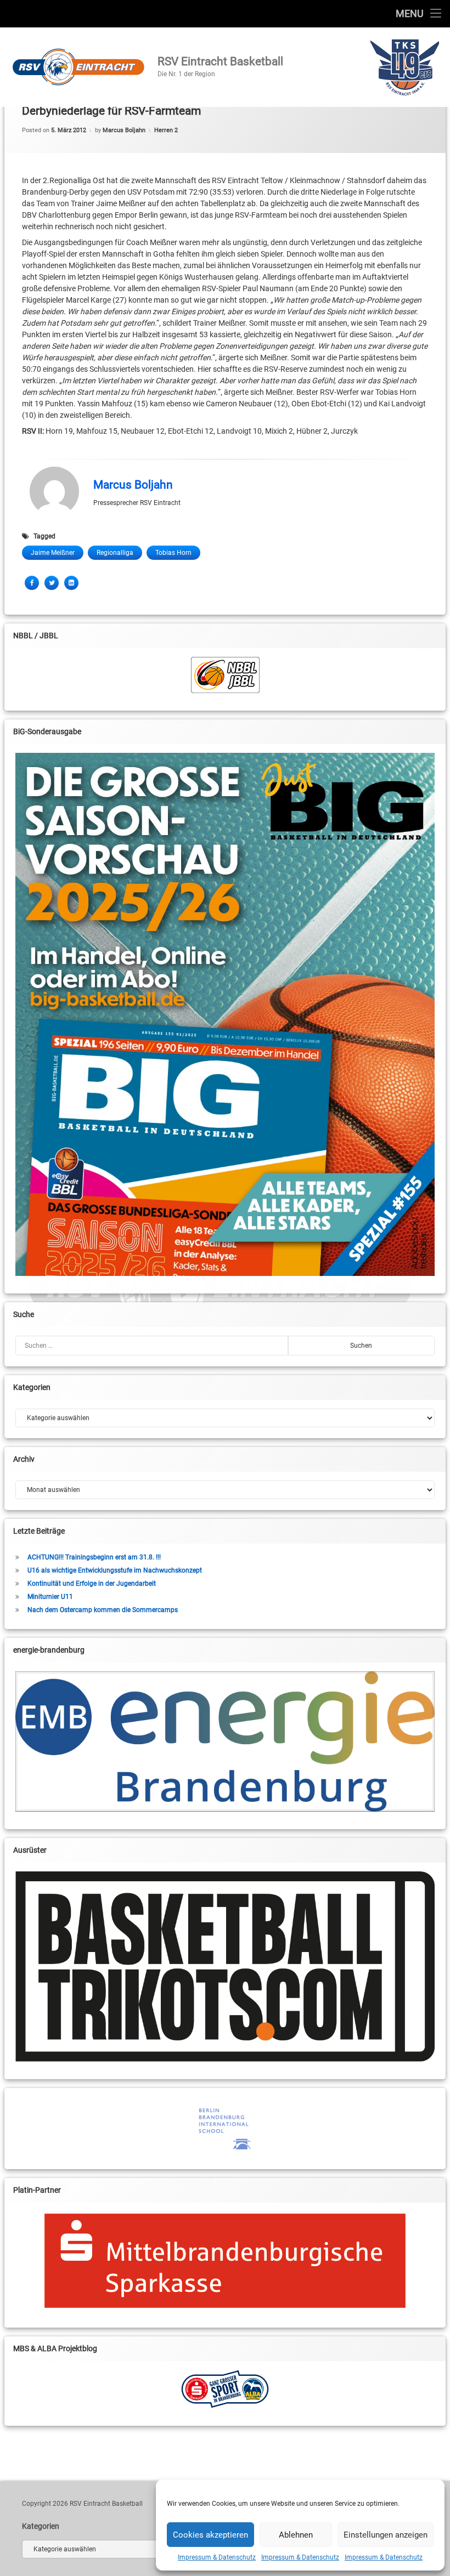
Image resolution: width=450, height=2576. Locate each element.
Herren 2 (166, 130)
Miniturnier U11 (50, 1597)
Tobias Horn (173, 553)
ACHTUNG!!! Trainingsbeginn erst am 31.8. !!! (94, 1557)
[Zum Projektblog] (225, 2389)
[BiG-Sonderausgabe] (225, 1014)
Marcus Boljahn (124, 130)
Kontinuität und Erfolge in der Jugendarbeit (92, 1584)
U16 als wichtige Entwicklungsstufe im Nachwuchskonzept (115, 1570)
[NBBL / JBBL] (225, 675)
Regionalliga (115, 553)
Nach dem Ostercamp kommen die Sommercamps (103, 1610)
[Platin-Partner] (225, 2261)
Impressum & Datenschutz (217, 2557)
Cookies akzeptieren (210, 2535)
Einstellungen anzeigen (386, 2535)
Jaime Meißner (53, 553)
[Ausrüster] (225, 1967)
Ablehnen (296, 2535)
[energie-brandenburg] (225, 1741)
